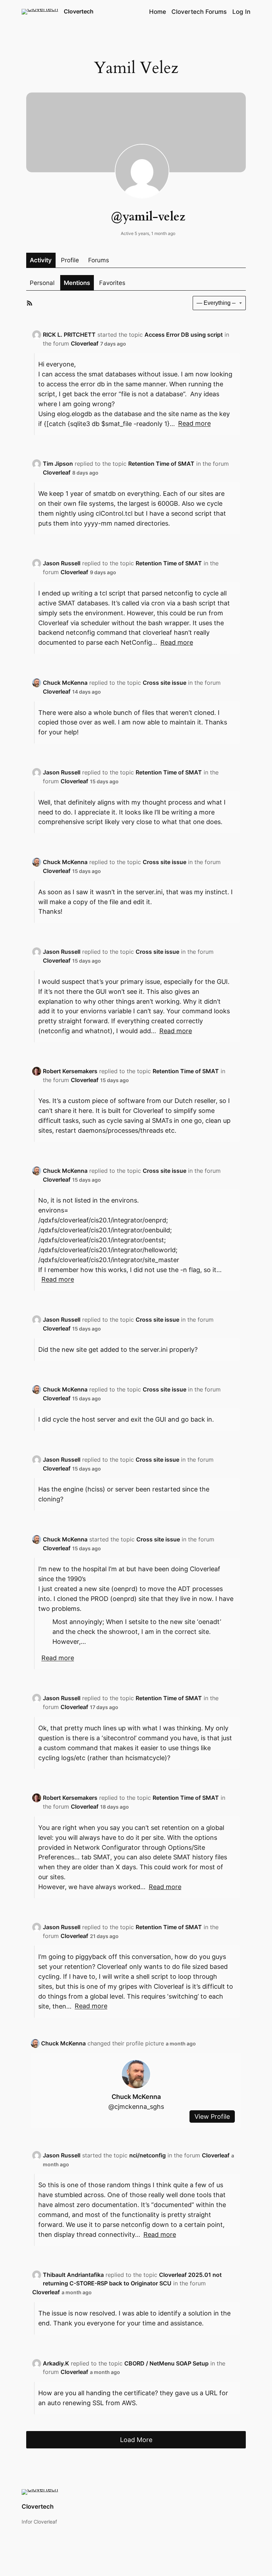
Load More (136, 2440)
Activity (41, 260)
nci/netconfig (148, 2155)
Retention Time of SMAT (161, 464)
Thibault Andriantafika (73, 2275)
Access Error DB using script (184, 335)
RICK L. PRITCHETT (69, 335)
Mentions (77, 283)
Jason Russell (62, 563)
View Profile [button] (212, 2116)
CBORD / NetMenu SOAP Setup (166, 2363)
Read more (194, 424)
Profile (70, 260)
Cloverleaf (85, 343)
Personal (42, 283)
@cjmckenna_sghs (136, 2107)
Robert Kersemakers (70, 1071)
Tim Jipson (58, 464)
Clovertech (79, 11)
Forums (99, 260)
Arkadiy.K (56, 2363)
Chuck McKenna (65, 683)
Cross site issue (165, 683)
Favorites (112, 283)
